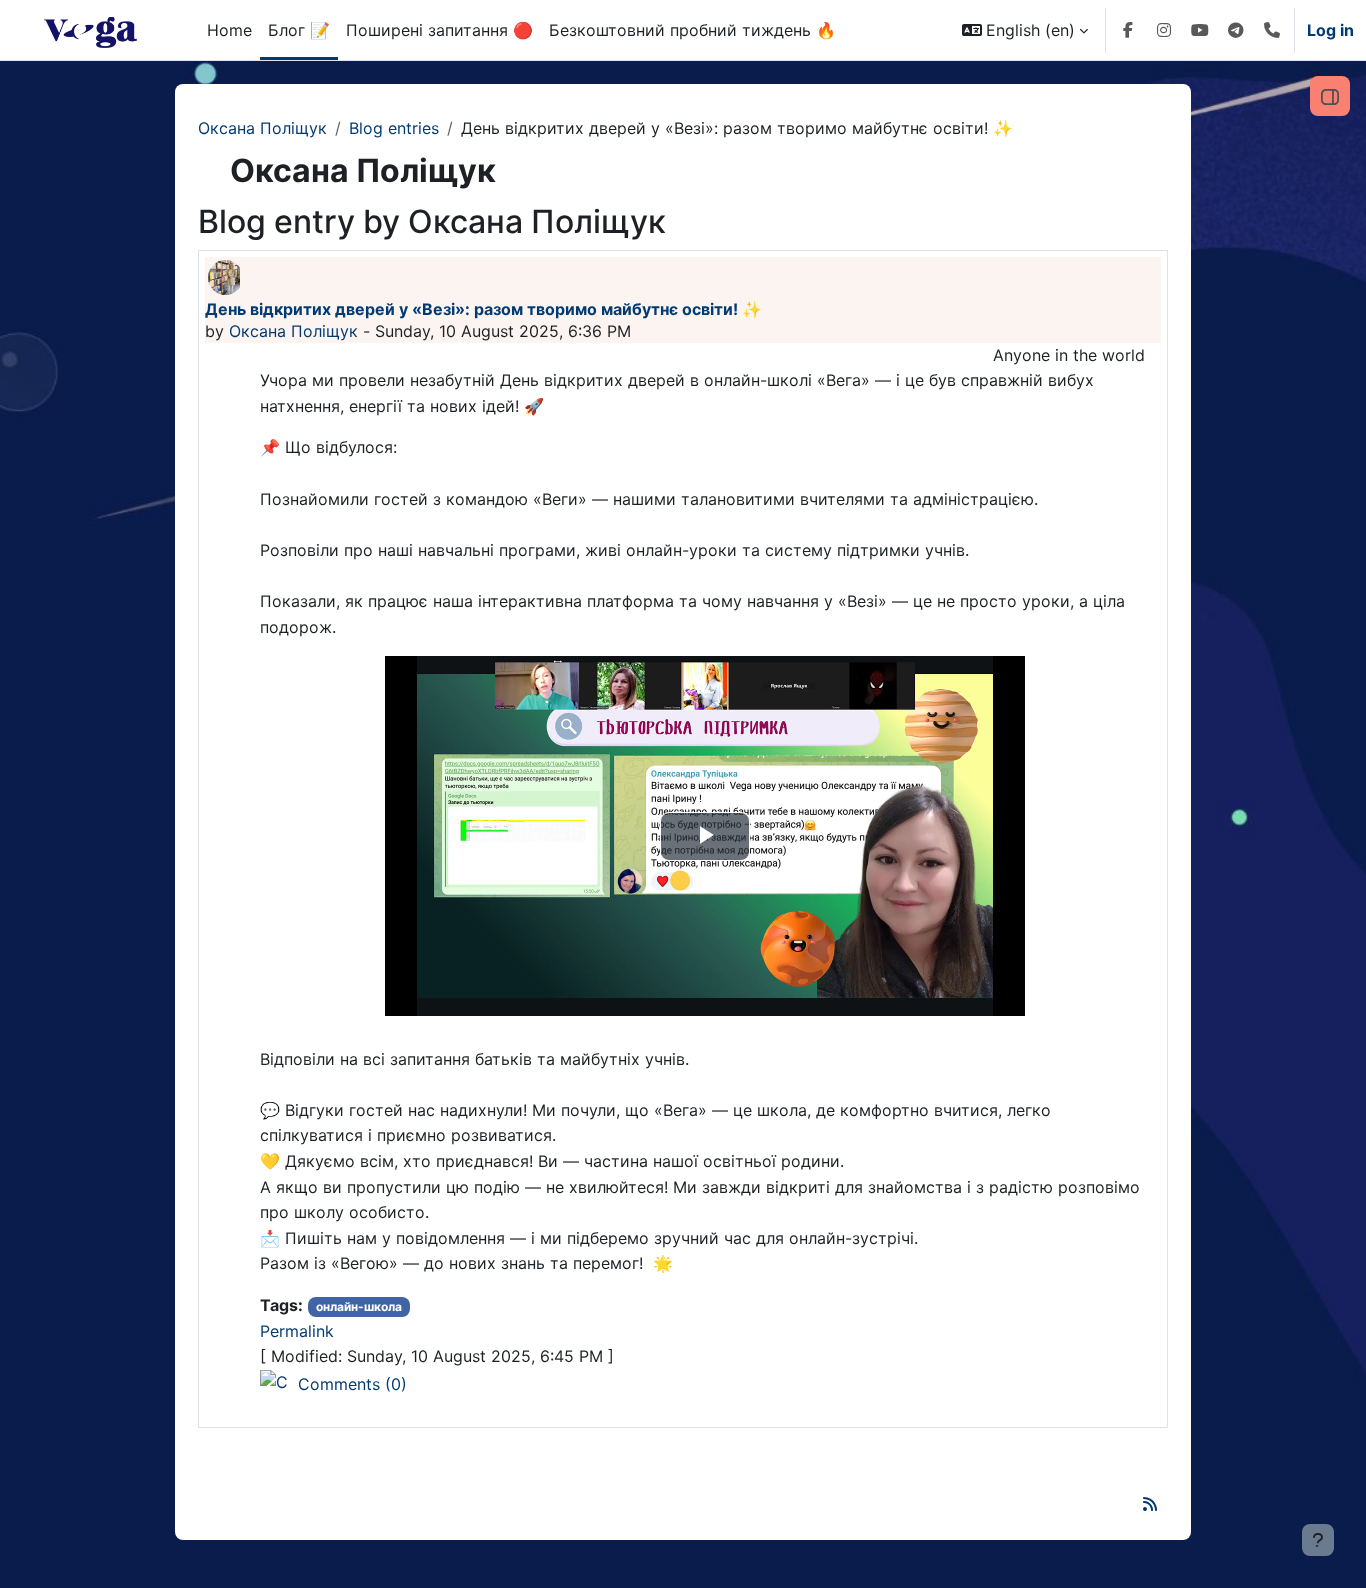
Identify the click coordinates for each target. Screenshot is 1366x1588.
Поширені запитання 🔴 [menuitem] (439, 30)
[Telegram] (1236, 30)
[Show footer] (1318, 1540)
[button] (1025, 30)
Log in (1330, 30)
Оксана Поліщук (262, 128)
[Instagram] (1164, 30)
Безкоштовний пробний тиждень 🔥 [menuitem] (692, 30)
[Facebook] (1128, 30)
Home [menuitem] (229, 30)
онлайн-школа (359, 1306)
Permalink (297, 1331)
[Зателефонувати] (1272, 30)
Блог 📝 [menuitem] (299, 30)
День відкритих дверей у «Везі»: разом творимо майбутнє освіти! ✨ (483, 309)
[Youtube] (1200, 30)
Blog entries (394, 128)
